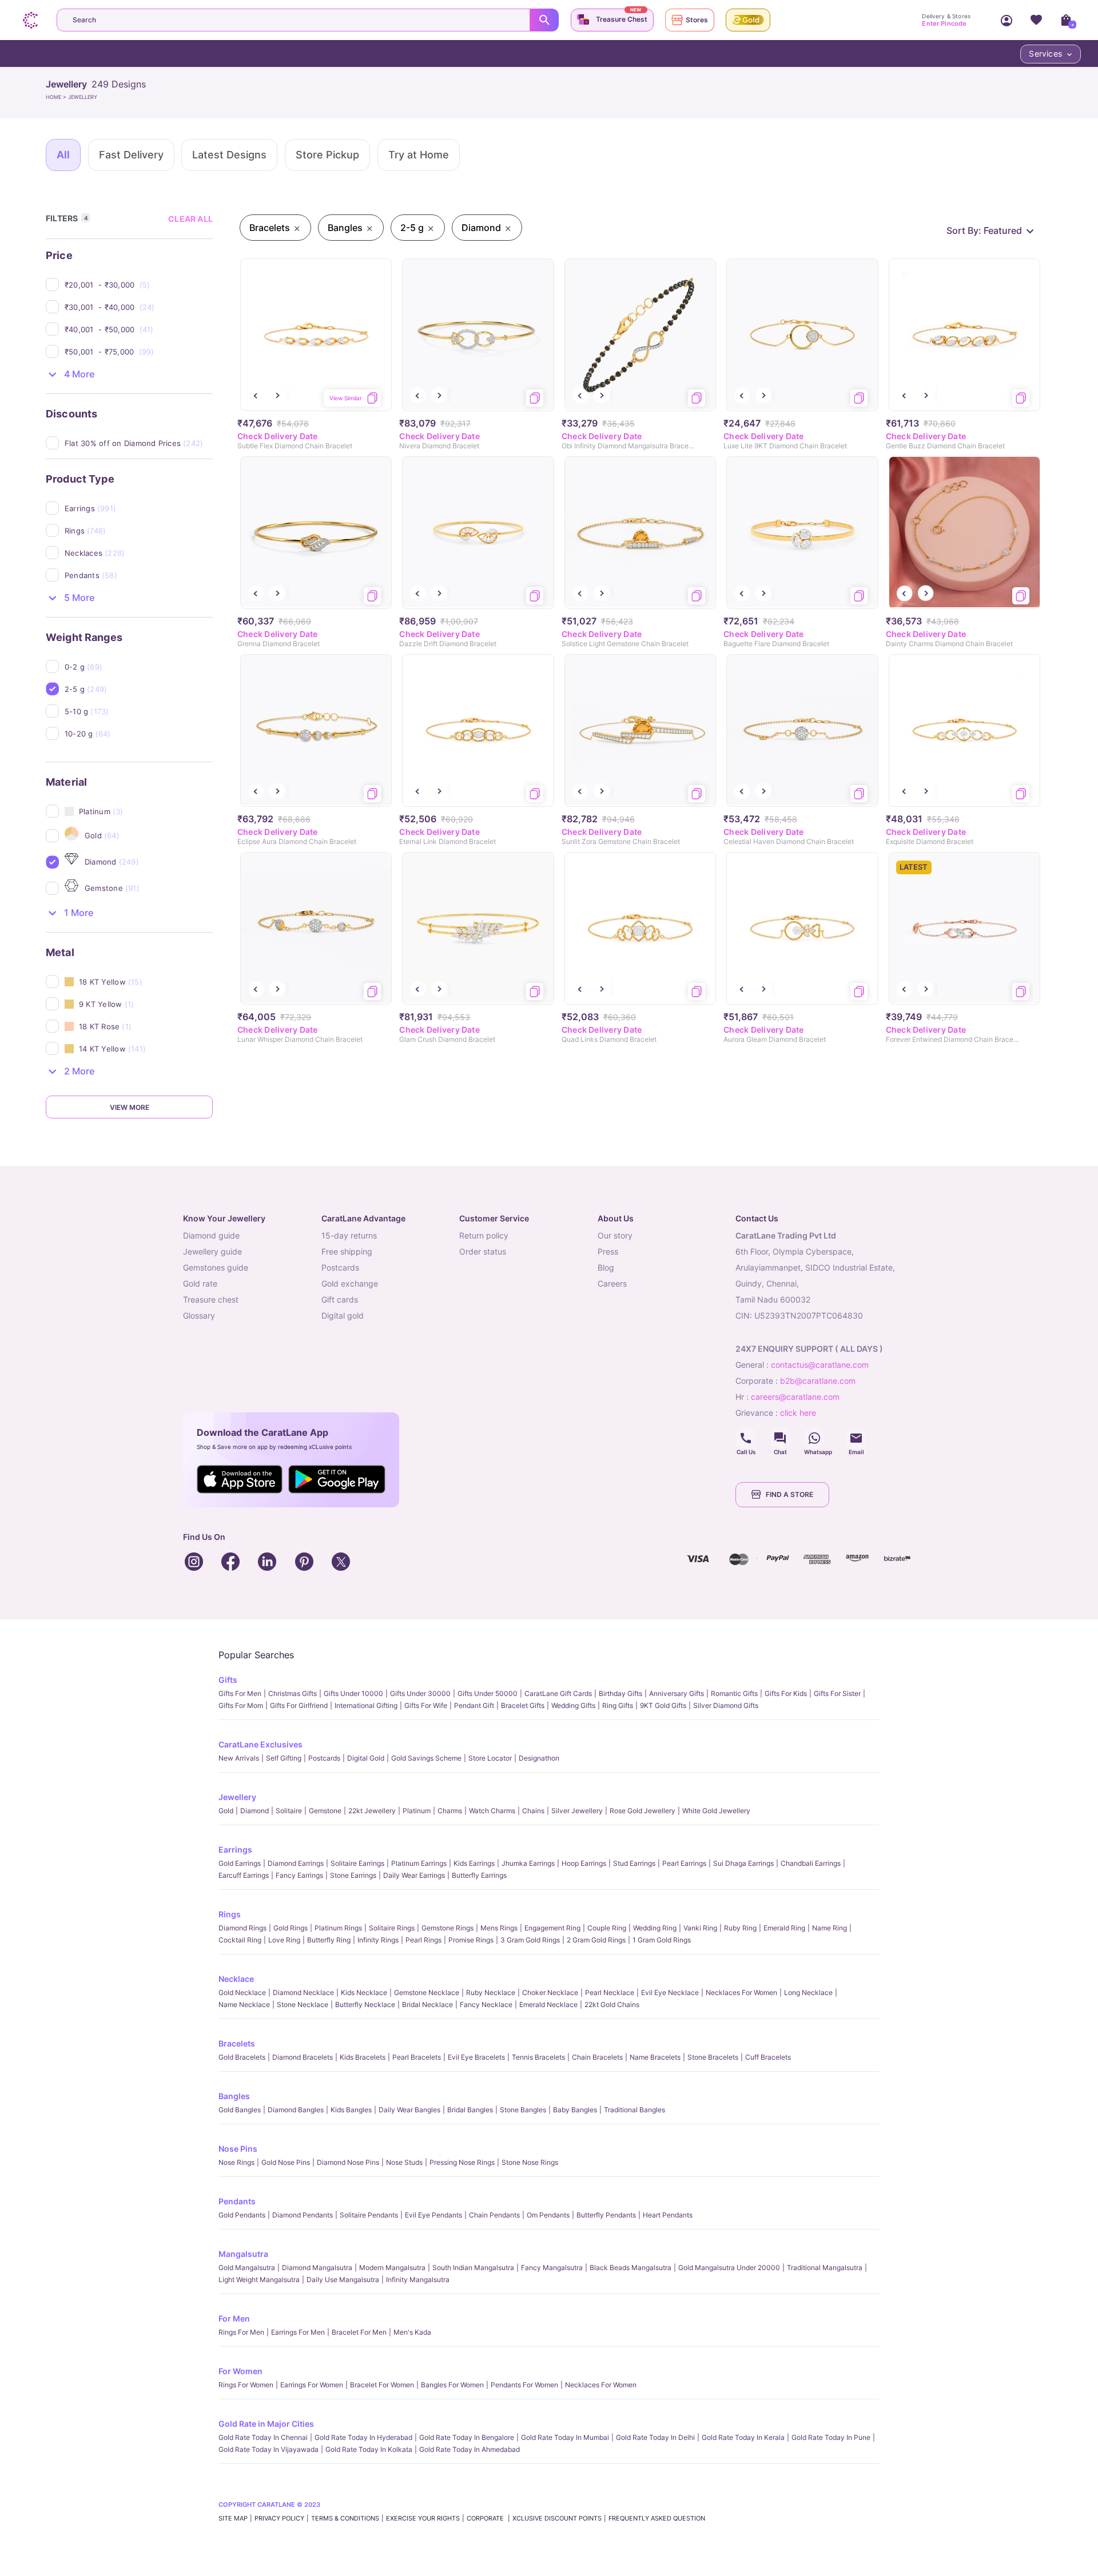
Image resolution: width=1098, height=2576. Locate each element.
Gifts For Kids (786, 1693)
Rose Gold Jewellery (643, 1811)
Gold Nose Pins (286, 2162)
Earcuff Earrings (244, 1875)
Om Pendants (548, 2215)
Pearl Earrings (684, 1863)
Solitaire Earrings (357, 1863)
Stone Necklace (303, 2004)
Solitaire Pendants (369, 2215)
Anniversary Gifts (677, 1693)
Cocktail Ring (240, 1940)
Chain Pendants (494, 2215)
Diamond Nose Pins (348, 2162)
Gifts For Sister (837, 1693)
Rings (230, 1914)
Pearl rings (423, 1940)
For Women (240, 2371)
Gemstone (325, 1811)
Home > (57, 97)
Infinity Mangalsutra (418, 2280)
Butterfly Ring (329, 1940)
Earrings (235, 1850)
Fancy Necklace (486, 2004)
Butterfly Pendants (606, 2215)
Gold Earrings (240, 1863)
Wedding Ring (655, 1928)
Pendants (237, 2201)
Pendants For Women (524, 2385)
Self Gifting (284, 1758)
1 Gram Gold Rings (662, 1940)
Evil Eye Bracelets (476, 2057)
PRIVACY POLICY (279, 2518)
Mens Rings (499, 1928)
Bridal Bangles (470, 2110)
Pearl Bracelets (417, 2057)
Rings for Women (246, 2385)
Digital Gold (366, 1758)
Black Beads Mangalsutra (630, 2268)
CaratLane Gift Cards (558, 1693)
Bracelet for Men (359, 2332)
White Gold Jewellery (716, 1811)
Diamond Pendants (303, 2215)
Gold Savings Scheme (426, 1758)
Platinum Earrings (419, 1863)
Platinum (417, 1811)
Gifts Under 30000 (420, 1693)
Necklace (236, 1979)
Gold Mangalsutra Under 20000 (729, 2268)
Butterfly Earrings (479, 1875)
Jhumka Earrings (528, 1863)
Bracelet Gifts (523, 1705)
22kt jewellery (372, 1811)
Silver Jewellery (577, 1811)
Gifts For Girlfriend (299, 1705)
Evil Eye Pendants (433, 2215)
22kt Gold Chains (612, 2004)
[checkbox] (139, 285)
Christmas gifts (293, 1693)
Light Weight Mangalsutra (259, 2280)
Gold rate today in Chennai (263, 2437)
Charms (450, 1811)
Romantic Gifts (734, 1693)
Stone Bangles (523, 2110)
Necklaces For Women (741, 1992)
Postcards (324, 1758)
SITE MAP (233, 2518)
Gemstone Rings (447, 1928)
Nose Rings (236, 2162)
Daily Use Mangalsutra (343, 2280)
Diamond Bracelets (303, 2057)
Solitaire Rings (392, 1928)
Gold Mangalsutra (247, 2268)
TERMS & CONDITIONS (345, 2518)
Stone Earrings (353, 1875)
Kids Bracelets (363, 2057)
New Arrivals (239, 1758)
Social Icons (746, 1438)
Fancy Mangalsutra (552, 2268)
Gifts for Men (240, 1693)
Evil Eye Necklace (670, 1992)
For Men (234, 2318)
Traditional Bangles (634, 2110)
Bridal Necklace (427, 2004)
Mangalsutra (243, 2254)
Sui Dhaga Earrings (743, 1863)
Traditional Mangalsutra (825, 2268)
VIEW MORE (130, 1107)
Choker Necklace (550, 1992)
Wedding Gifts (573, 1705)
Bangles (234, 2096)
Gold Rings (291, 1928)
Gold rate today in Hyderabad (363, 2437)
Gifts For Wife (426, 1705)
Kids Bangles (351, 2110)
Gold (226, 1811)
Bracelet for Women (382, 2385)
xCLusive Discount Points (557, 2518)
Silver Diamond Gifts (726, 1705)
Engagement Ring (552, 1928)
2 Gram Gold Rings (596, 1940)
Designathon (539, 1758)
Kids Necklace (364, 1992)
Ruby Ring (740, 1928)
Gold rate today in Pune (831, 2437)
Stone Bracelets (713, 2057)
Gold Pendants (242, 2215)
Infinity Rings (378, 1940)
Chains (533, 1811)
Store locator (490, 1758)
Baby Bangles (575, 2110)
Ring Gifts (618, 1705)
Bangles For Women (452, 2385)
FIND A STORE (789, 1494)
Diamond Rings (242, 1928)
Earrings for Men (298, 2332)
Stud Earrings (634, 1863)
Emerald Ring (784, 1928)
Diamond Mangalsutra (317, 2268)
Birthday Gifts (620, 1693)
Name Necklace (244, 2004)
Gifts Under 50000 (488, 1693)
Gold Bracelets (242, 2057)
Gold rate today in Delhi (655, 2437)
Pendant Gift (474, 1705)
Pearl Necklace (610, 1992)
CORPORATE (486, 2518)
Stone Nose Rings (530, 2162)
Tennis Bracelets (538, 2057)
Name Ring (830, 1928)
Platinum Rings (338, 1928)
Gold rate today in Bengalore (467, 2437)
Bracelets (237, 2043)
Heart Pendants (668, 2215)
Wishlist (1036, 20)
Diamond (254, 1811)
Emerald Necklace (548, 2004)
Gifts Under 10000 (353, 1693)
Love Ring (284, 1940)
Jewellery (237, 1797)
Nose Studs (404, 2162)
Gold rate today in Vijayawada (268, 2449)
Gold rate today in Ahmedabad (470, 2449)
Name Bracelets (655, 2057)
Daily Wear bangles (409, 2110)
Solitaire (289, 1811)
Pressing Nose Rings (462, 2162)
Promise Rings (471, 1940)
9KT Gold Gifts (663, 1705)
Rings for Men (241, 2332)
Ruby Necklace (491, 1992)
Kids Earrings (474, 1863)
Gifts (228, 1680)
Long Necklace (808, 1992)
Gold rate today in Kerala (743, 2437)
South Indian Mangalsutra (473, 2268)
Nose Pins (238, 2149)
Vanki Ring (700, 1928)
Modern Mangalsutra (392, 2268)
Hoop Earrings (584, 1863)
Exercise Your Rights (423, 2518)
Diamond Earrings (296, 1863)
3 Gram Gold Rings (530, 1940)
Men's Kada (412, 2332)
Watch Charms (492, 1811)
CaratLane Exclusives (260, 1744)
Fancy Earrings (299, 1875)
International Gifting (366, 1705)
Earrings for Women (312, 2385)
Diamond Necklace (303, 1992)
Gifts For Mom (241, 1705)
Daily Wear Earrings (414, 1875)
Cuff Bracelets (768, 2057)
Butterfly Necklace (365, 2004)
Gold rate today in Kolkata (369, 2449)
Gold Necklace (242, 1992)
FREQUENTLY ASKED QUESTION (657, 2518)
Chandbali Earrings (811, 1863)
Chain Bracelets (597, 2057)
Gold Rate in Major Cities (266, 2424)
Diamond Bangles (296, 2110)
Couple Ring (607, 1928)
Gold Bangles (240, 2110)
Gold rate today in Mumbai (565, 2437)
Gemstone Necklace (427, 1992)
